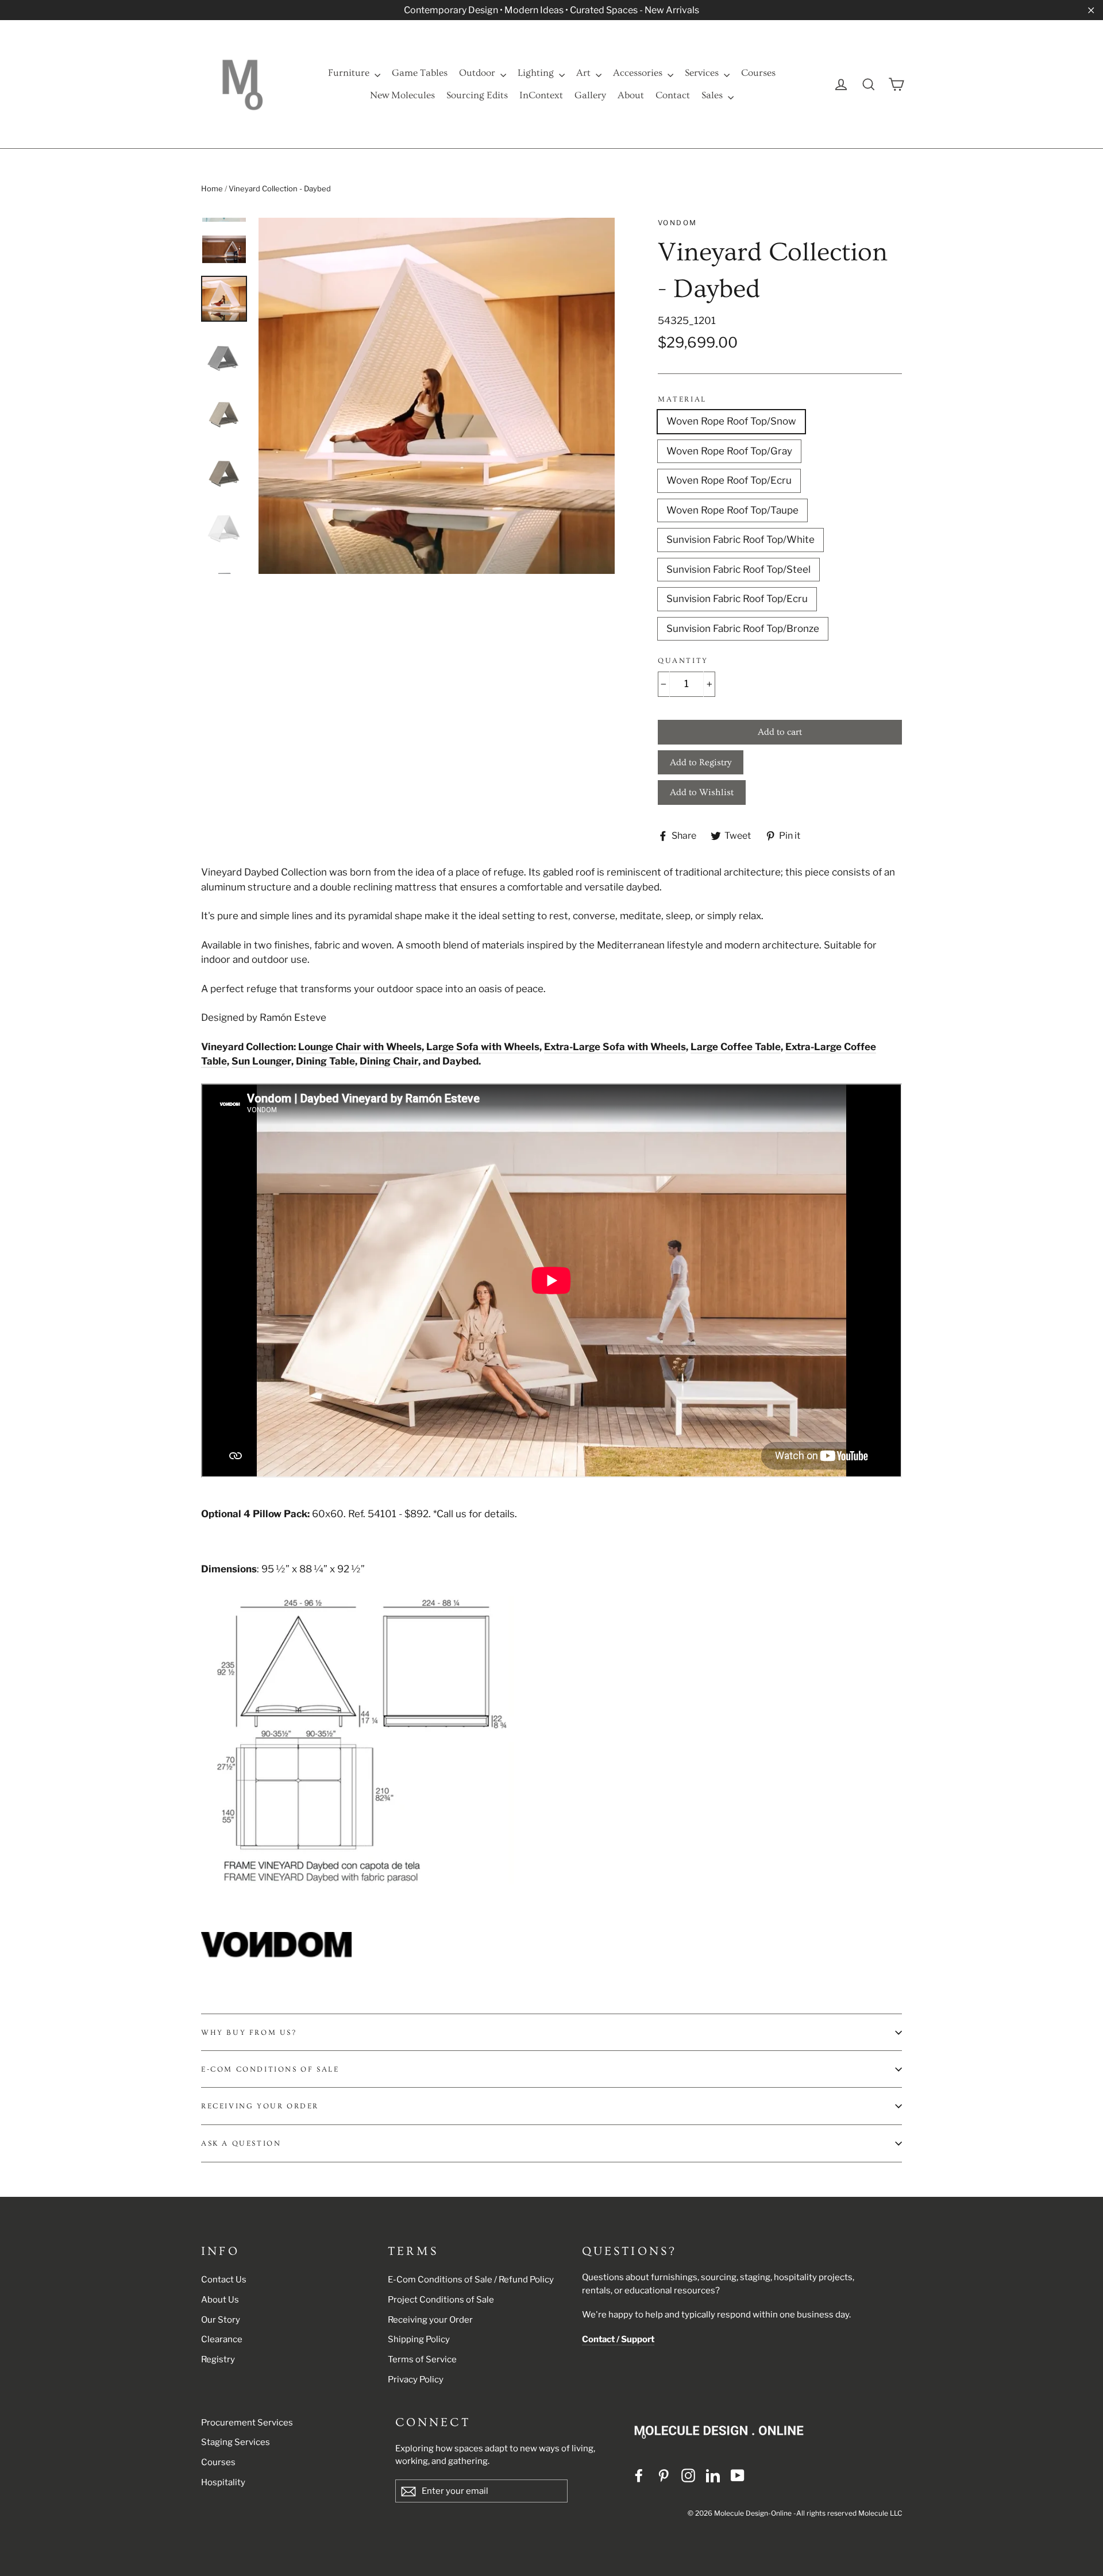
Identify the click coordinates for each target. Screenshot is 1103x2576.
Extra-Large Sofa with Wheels (615, 1047)
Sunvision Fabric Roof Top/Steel (738, 569)
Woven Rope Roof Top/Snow (731, 421)
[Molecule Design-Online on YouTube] (738, 2475)
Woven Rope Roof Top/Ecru (729, 480)
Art (585, 73)
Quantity (683, 661)
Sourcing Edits (477, 95)
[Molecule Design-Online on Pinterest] (664, 2475)
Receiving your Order (430, 2320)
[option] (437, 396)
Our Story (221, 2320)
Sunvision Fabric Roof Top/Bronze (743, 628)
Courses (758, 73)
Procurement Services (247, 2423)
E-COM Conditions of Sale (270, 2069)
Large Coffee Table (736, 1047)
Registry (218, 2359)
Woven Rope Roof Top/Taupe (732, 510)
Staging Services (236, 2442)
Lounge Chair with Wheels (360, 1047)
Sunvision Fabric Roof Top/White (741, 539)
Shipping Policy (419, 2339)
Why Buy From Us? (249, 2033)
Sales (713, 95)
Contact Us (224, 2280)
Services (703, 73)
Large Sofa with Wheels (483, 1047)
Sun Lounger (261, 1061)
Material (682, 399)
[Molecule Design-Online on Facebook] (639, 2475)
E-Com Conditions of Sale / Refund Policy (471, 2280)
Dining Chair (389, 1061)
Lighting (537, 73)
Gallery (590, 95)
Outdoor (478, 73)
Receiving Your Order (260, 2106)
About (631, 95)
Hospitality (223, 2482)
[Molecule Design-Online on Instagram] (688, 2475)
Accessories (639, 73)
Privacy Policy (416, 2380)
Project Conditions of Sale (441, 2300)
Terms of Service (422, 2359)
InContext (541, 95)
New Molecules (402, 95)
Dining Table (325, 1061)
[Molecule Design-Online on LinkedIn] (713, 2475)
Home (212, 188)
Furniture (350, 73)
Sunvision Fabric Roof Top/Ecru (737, 599)
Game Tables (420, 73)
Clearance (222, 2339)
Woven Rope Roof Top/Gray (729, 451)
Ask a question (241, 2143)
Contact (673, 95)
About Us (220, 2300)
